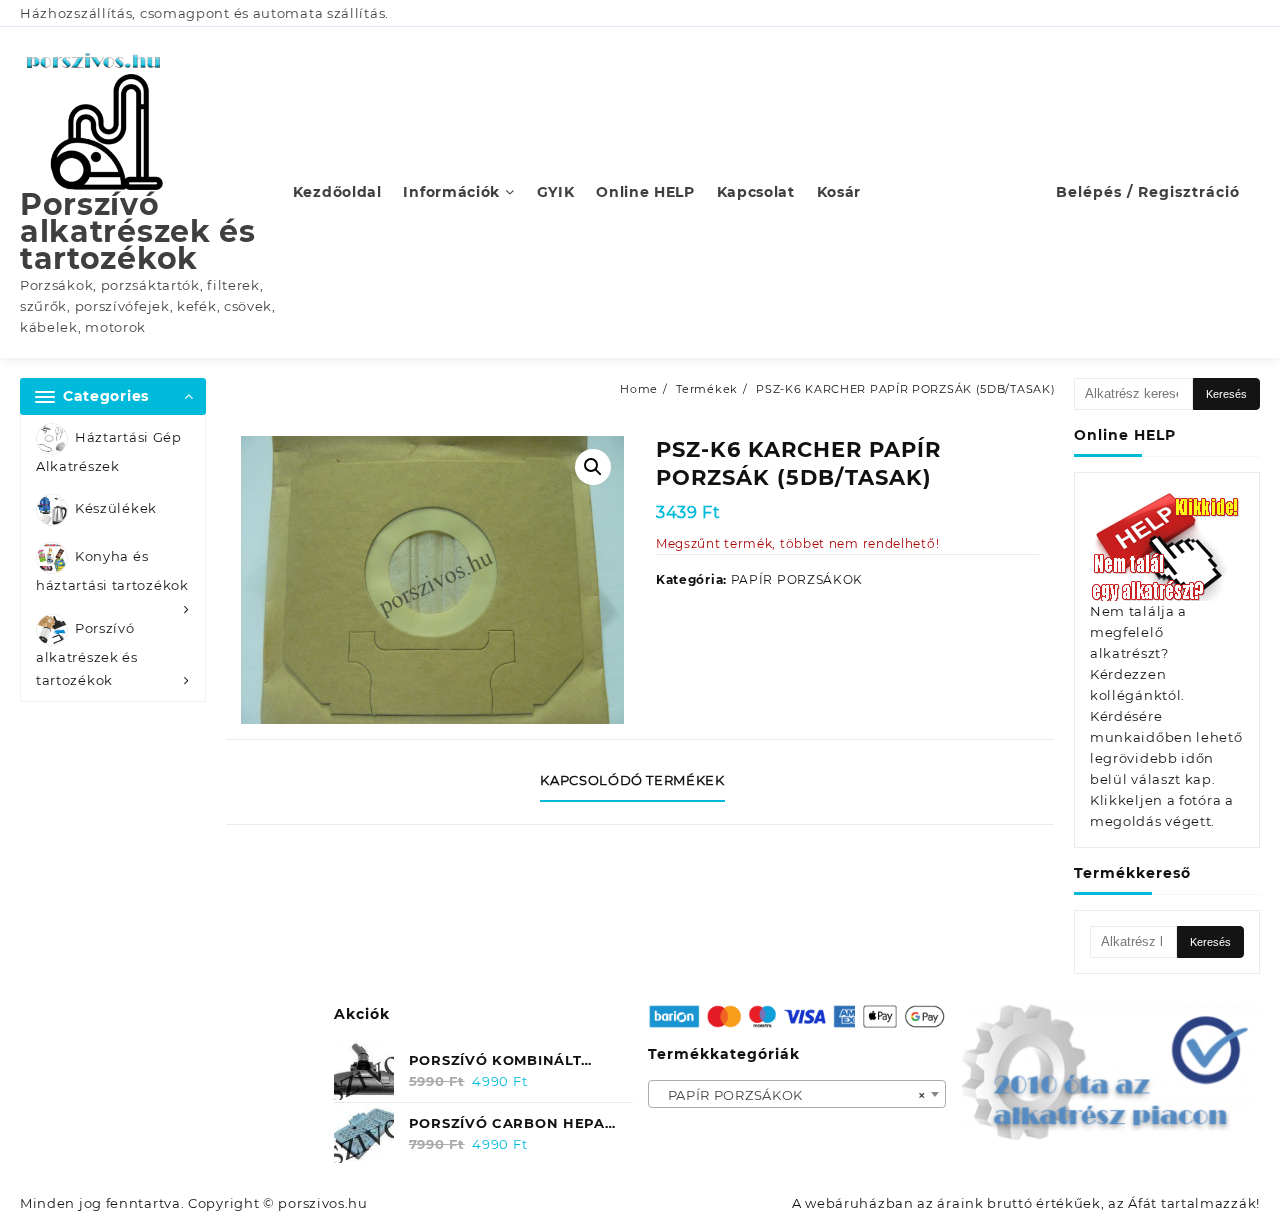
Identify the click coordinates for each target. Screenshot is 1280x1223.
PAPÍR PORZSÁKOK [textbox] (791, 1095)
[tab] (639, 782)
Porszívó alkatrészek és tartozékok (138, 231)
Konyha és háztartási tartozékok (112, 571)
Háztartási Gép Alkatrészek (109, 451)
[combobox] (797, 1094)
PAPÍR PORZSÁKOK (797, 579)
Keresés (1226, 394)
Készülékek (116, 509)
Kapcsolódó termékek (632, 780)
